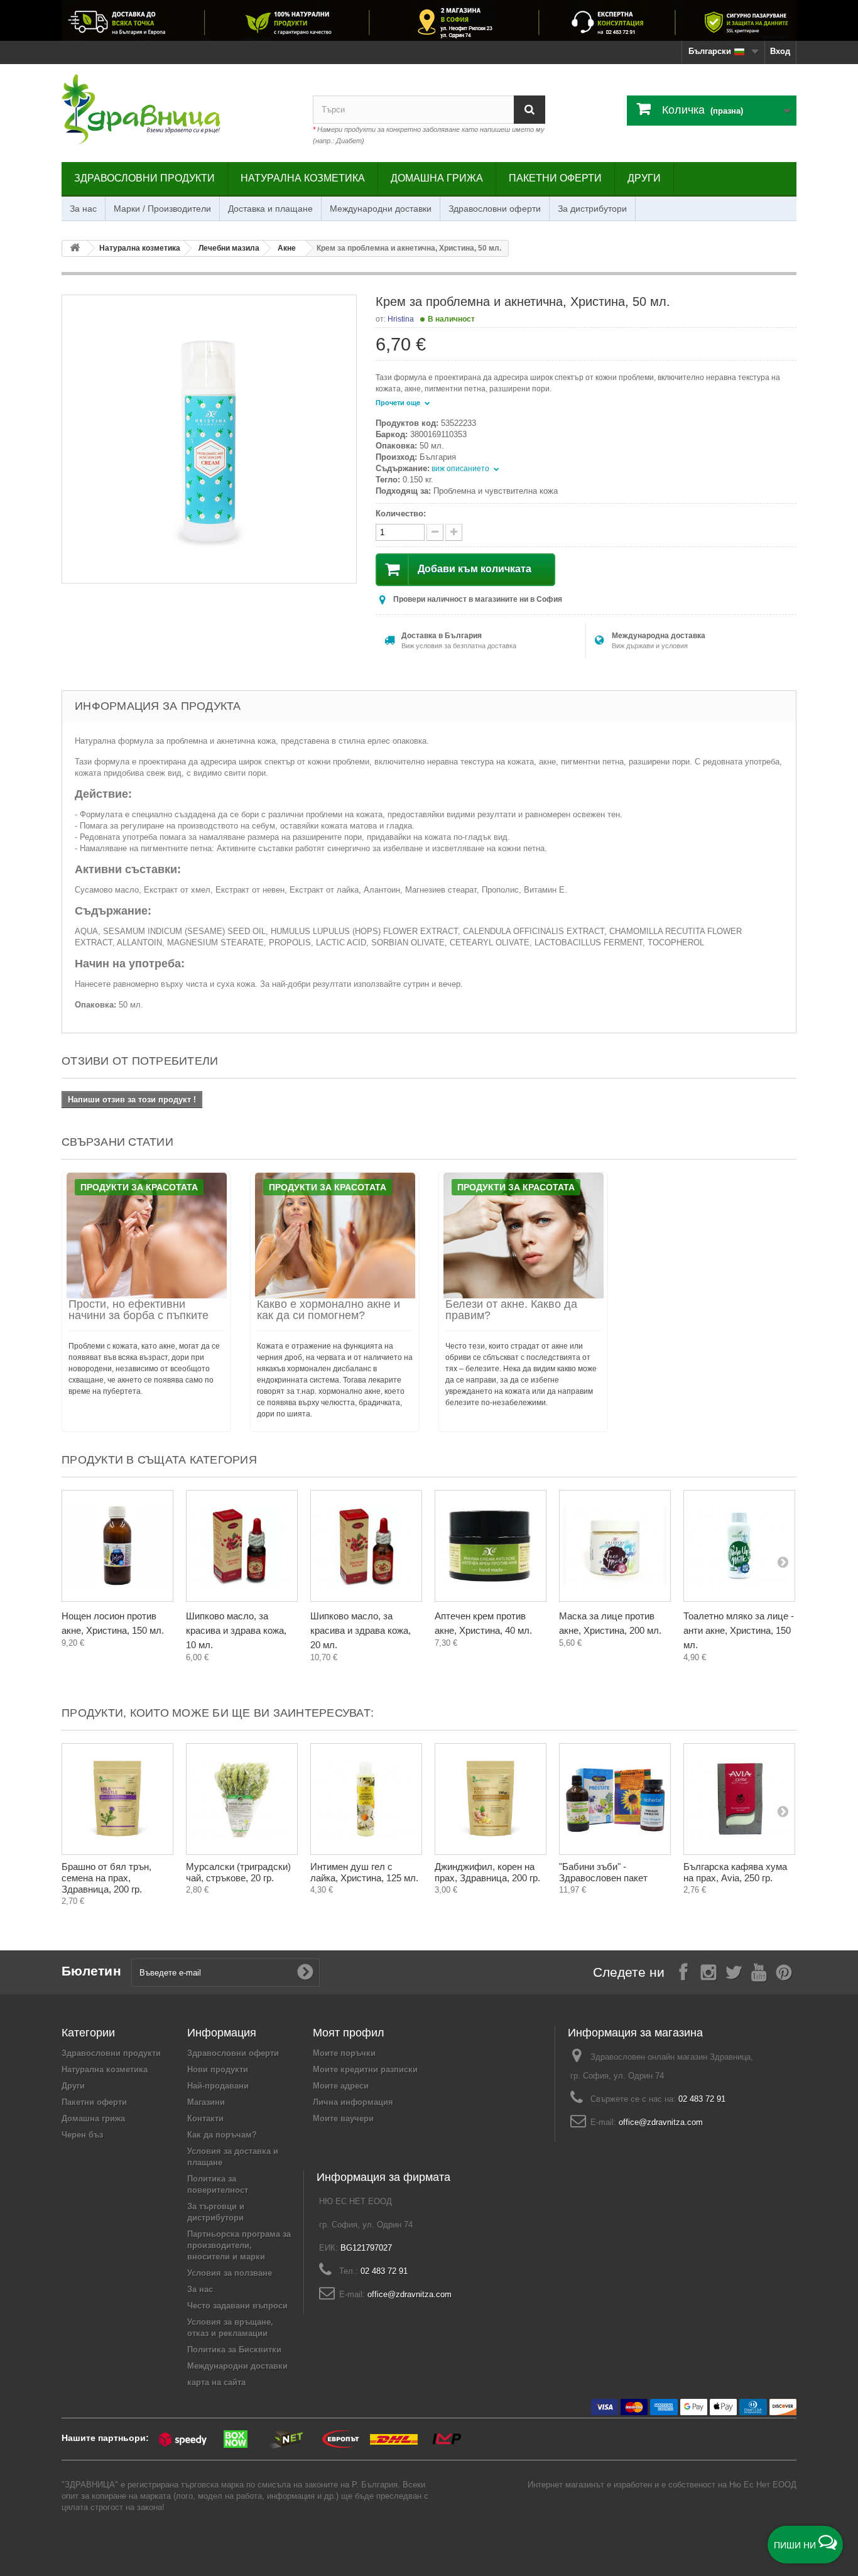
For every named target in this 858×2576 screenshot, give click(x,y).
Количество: (401, 514)
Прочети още (399, 403)
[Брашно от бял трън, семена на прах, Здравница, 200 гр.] (117, 1799)
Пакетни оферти (555, 178)
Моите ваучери (343, 2118)
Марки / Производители (162, 209)
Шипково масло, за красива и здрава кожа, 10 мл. (236, 1630)
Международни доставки (381, 209)
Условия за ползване (230, 2273)
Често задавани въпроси (237, 2306)
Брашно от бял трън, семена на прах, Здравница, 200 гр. (106, 1878)
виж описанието (461, 469)
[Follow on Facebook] (683, 1971)
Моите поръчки (344, 2053)
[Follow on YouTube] (759, 1971)
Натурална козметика (303, 178)
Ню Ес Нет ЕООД (763, 2485)
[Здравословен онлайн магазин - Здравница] (178, 110)
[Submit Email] (305, 1972)
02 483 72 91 (702, 2099)
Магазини (206, 2102)
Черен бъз (82, 2135)
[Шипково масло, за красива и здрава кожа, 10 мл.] (242, 1546)
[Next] (783, 1562)
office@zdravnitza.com (661, 2122)
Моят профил (349, 2033)
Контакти (205, 2118)
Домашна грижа (437, 178)
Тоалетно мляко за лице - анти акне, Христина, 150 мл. (739, 1630)
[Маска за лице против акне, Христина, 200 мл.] (615, 1546)
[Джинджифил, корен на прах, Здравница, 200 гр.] (491, 1799)
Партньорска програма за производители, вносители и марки (239, 2245)
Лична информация (353, 2102)
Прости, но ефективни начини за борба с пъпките (138, 1310)
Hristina (401, 319)
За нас (83, 209)
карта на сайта (216, 2382)
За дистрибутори (592, 209)
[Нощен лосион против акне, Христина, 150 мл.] (117, 1546)
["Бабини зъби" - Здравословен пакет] (615, 1799)
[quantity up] (435, 532)
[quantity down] (454, 532)
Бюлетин (91, 1971)
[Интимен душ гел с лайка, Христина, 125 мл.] (366, 1799)
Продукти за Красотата (139, 1187)
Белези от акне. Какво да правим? (511, 1310)
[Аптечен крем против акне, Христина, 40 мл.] (491, 1546)
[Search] (529, 110)
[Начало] (75, 248)
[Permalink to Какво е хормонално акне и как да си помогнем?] (335, 1236)
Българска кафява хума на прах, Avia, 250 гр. (735, 1872)
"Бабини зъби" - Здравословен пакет (603, 1872)
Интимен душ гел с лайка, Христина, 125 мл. (364, 1872)
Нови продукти (218, 2069)
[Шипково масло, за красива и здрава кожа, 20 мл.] (366, 1546)
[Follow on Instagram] (709, 1971)
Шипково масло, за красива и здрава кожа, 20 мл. (361, 1630)
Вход (780, 51)
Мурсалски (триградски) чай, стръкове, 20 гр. (238, 1872)
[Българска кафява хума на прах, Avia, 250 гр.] (739, 1799)
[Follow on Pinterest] (784, 1971)
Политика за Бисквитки (234, 2350)
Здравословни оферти (495, 209)
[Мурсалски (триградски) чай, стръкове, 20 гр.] (242, 1799)
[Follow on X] (734, 1971)
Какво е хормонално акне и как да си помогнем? (329, 1310)
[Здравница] (429, 20)
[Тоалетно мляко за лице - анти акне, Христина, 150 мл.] (739, 1546)
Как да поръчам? (222, 2135)
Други (644, 178)
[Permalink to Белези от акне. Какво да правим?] (523, 1236)
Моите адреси (341, 2086)
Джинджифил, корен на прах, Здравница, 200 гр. (487, 1872)
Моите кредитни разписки (365, 2069)
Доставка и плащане (270, 209)
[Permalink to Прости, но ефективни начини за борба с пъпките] (146, 1236)
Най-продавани (218, 2086)
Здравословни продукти (144, 178)
